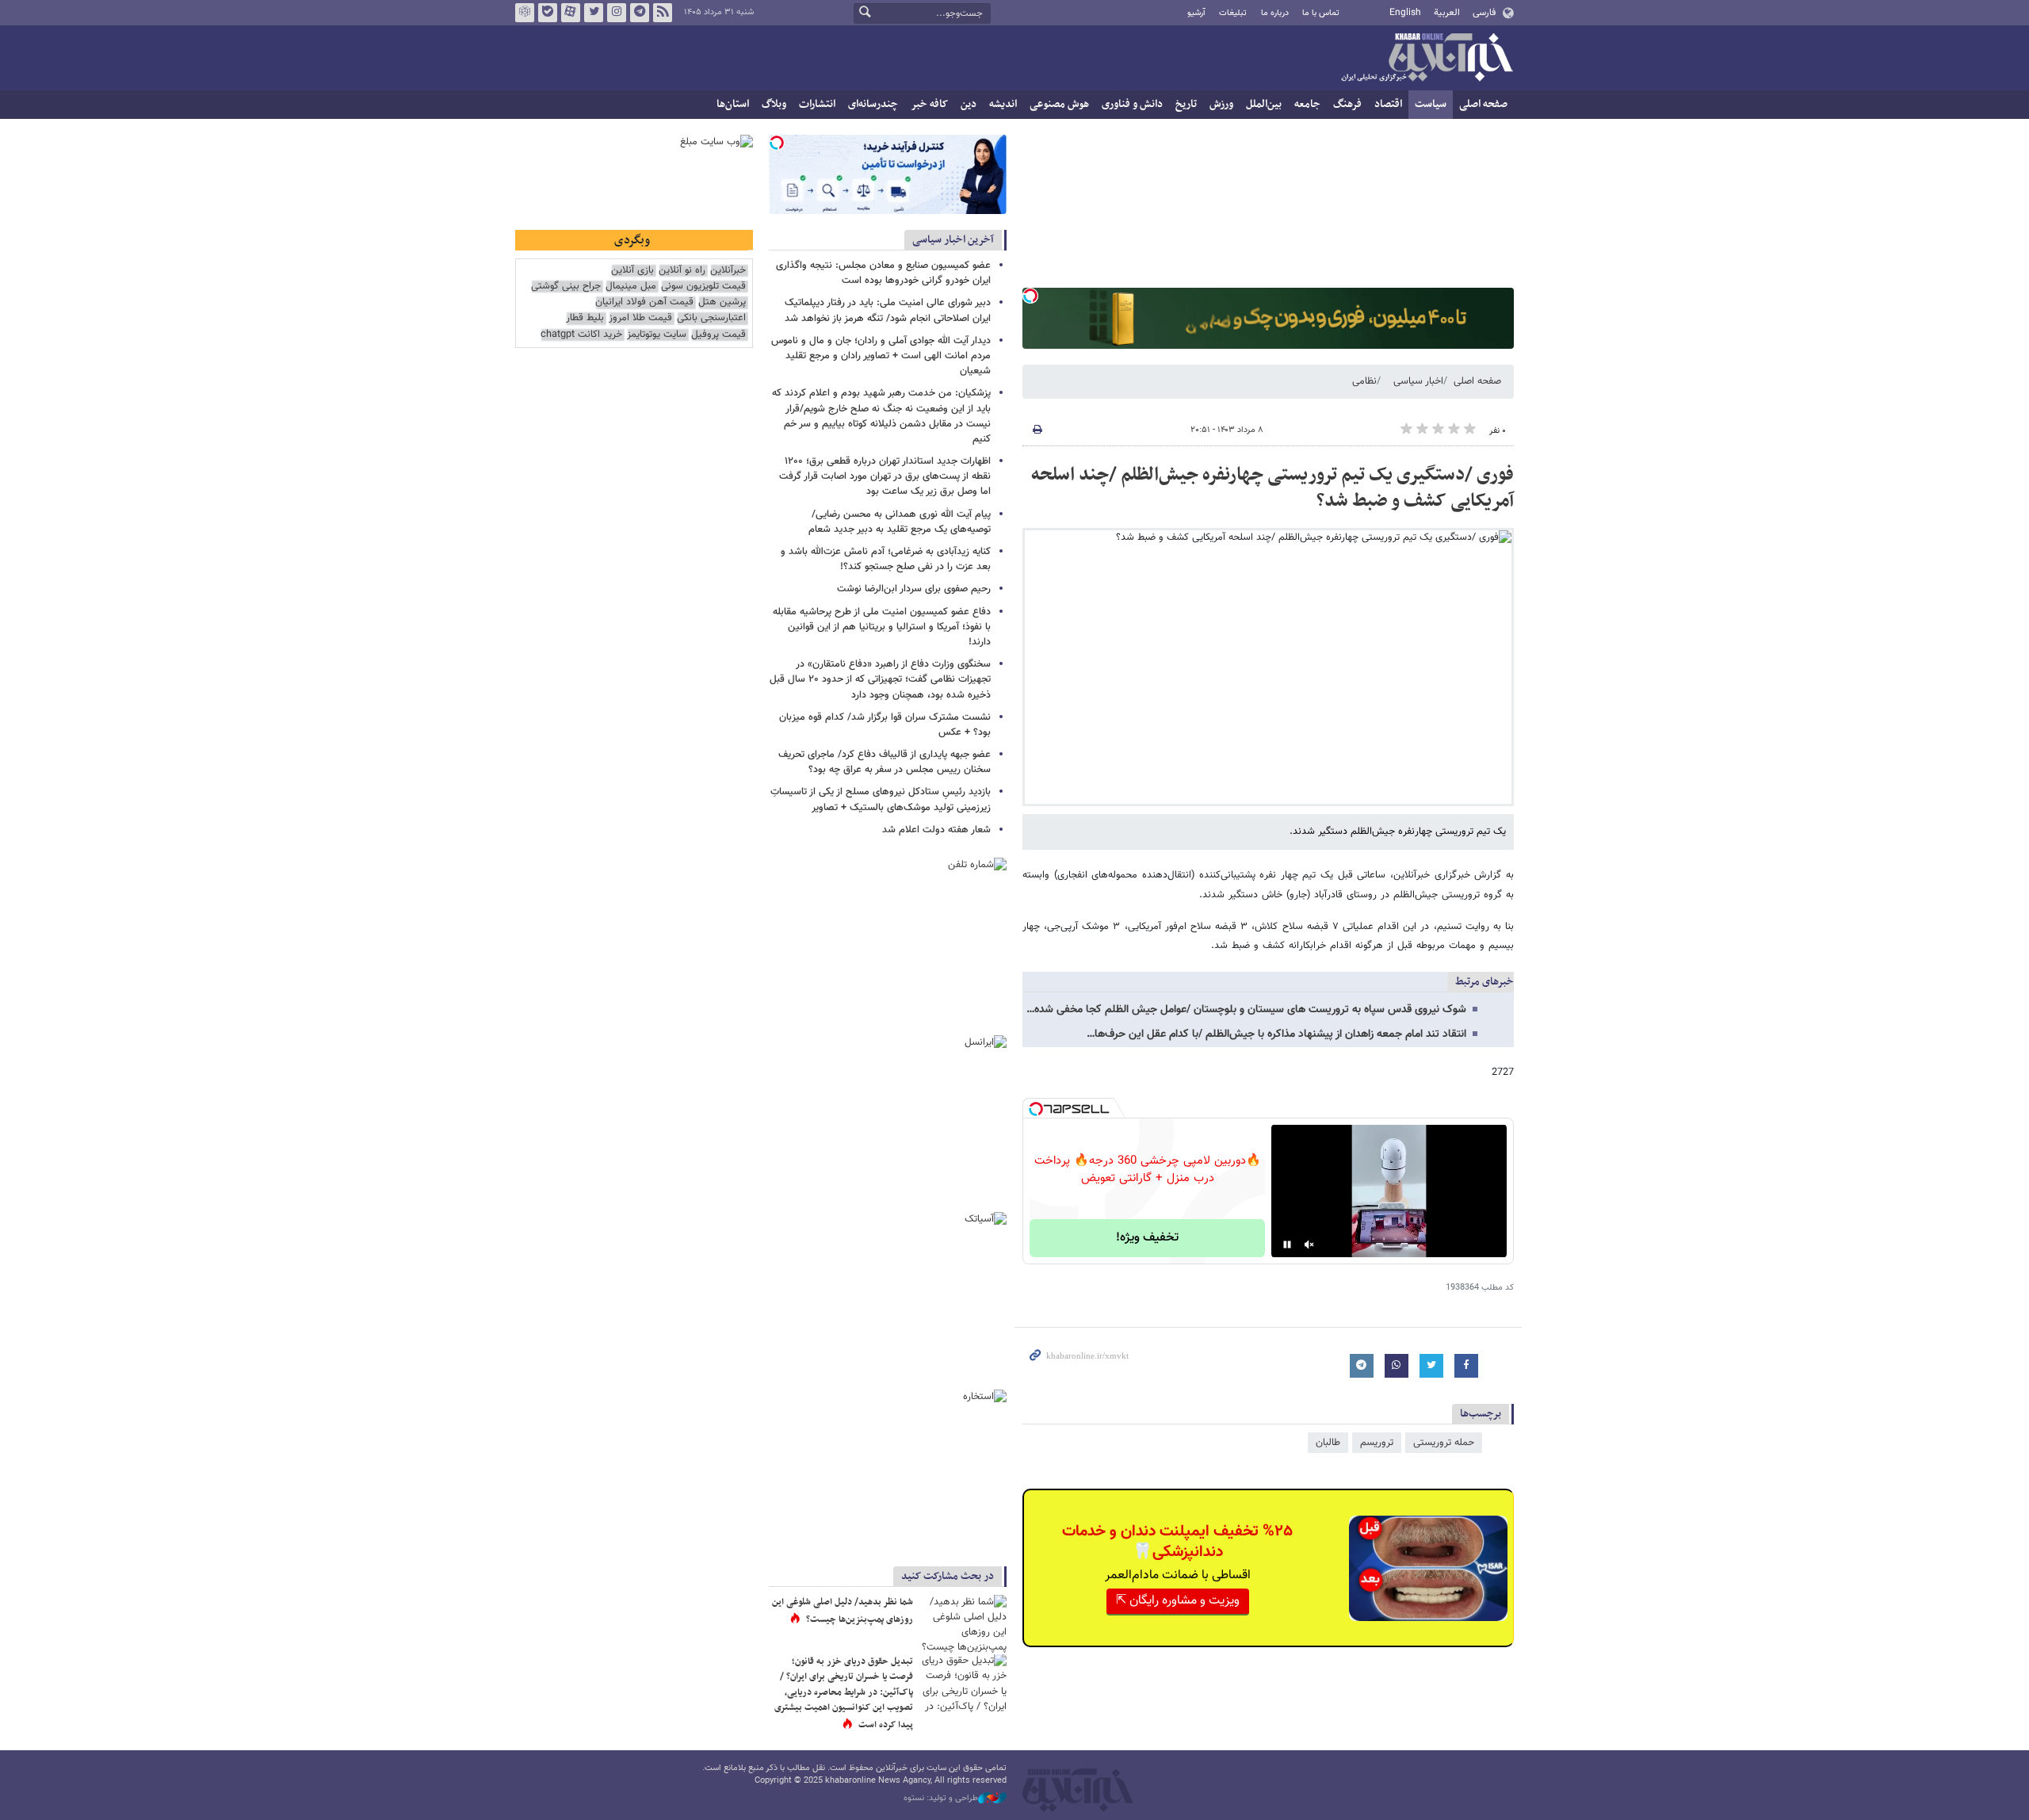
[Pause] (1287, 1245)
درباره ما (1275, 13)
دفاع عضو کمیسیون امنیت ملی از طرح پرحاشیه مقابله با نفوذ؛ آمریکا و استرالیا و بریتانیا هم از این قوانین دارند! (882, 627)
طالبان (1328, 1443)
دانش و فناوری (1132, 104)
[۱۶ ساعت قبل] (963, 1683)
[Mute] (1309, 1245)
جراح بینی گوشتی (566, 287)
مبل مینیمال (631, 287)
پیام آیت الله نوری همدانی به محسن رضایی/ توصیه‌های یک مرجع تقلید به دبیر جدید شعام (900, 522)
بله (548, 13)
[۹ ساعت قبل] (963, 1624)
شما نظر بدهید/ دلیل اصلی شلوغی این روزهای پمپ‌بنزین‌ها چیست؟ (843, 1611)
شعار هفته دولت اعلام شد (936, 830)
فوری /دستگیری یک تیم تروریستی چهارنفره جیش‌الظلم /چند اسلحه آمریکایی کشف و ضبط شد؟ (1272, 488)
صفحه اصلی (1483, 104)
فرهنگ (1347, 104)
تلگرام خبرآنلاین (640, 13)
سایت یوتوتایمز (657, 335)
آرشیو (1196, 13)
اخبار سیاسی (1418, 381)
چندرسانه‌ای (873, 104)
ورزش (1221, 104)
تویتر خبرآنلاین (594, 13)
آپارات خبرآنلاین (571, 13)
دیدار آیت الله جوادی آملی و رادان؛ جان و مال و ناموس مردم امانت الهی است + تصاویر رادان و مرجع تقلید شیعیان (881, 356)
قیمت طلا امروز (640, 318)
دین (969, 104)
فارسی (1484, 13)
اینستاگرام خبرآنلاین (617, 13)
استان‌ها (733, 104)
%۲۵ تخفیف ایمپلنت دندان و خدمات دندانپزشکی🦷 (1177, 1542)
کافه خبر (929, 104)
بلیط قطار (585, 318)
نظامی (1364, 381)
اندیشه (1003, 104)
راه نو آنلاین (682, 271)
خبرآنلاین (1427, 59)
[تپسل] (1030, 296)
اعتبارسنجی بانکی (711, 318)
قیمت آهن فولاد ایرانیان (644, 302)
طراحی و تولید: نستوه (941, 1799)
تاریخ (1186, 104)
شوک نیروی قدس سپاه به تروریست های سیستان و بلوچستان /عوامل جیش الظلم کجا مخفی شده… (1246, 1010)
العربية (1447, 13)
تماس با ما (1321, 13)
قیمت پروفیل (718, 335)
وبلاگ (774, 104)
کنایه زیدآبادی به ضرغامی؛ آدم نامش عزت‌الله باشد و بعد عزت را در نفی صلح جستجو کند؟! (886, 559)
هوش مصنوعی (1059, 104)
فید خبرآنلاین (663, 13)
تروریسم (1377, 1443)
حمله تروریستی (1444, 1443)
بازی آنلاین (632, 271)
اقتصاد (1388, 104)
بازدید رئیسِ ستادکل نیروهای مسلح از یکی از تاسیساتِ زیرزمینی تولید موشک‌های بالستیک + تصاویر (881, 799)
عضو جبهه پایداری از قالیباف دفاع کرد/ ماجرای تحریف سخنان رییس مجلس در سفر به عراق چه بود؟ (885, 762)
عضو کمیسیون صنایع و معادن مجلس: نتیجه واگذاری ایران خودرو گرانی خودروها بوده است (883, 273)
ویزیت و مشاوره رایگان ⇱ (1178, 1601)
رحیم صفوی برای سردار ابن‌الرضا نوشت (914, 589)
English (1405, 13)
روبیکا (525, 13)
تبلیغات (1233, 13)
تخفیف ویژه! (1147, 1238)
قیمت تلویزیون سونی (703, 287)
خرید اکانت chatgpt (581, 335)
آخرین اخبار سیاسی (953, 240)
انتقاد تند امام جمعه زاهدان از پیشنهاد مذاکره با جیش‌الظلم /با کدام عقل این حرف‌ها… (1276, 1034)
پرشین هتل (722, 302)
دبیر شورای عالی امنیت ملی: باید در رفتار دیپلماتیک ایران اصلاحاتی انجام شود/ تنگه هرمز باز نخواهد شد (888, 310)
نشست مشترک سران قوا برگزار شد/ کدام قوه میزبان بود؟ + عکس (885, 725)
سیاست (1431, 104)
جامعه (1307, 104)
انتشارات (817, 104)
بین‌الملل (1264, 104)
